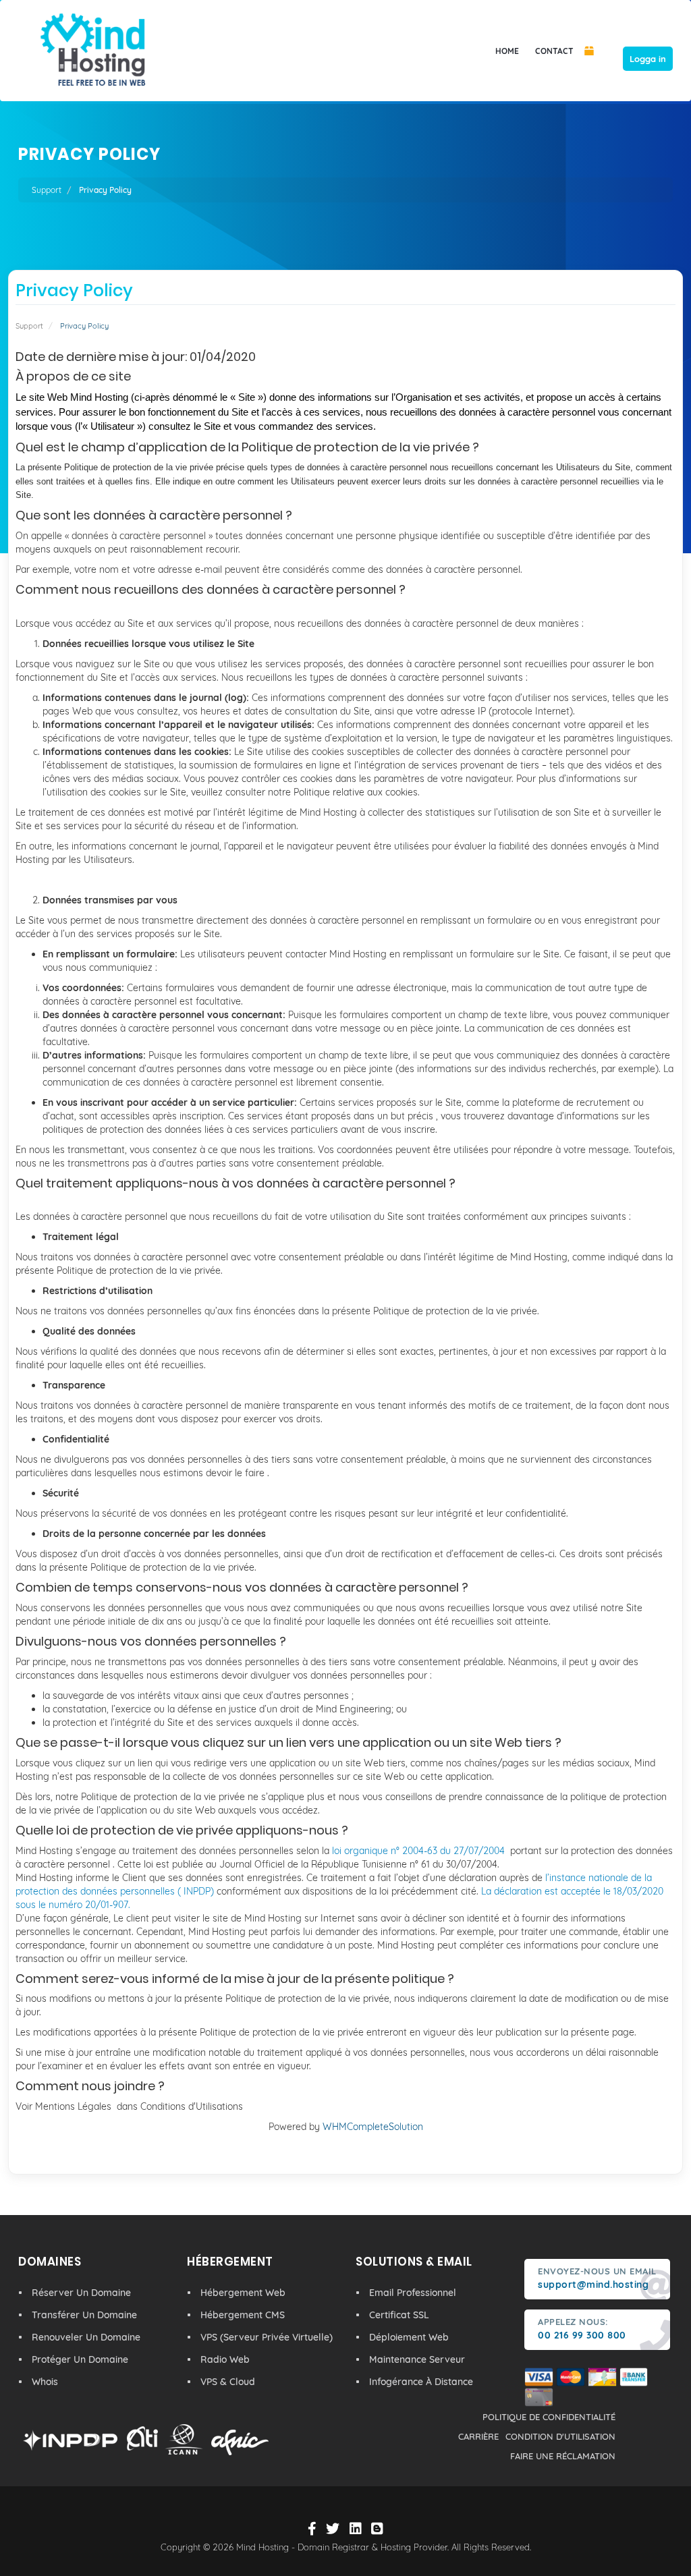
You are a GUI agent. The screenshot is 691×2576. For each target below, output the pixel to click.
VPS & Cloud (228, 2382)
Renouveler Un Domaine (86, 2337)
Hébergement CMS (243, 2315)
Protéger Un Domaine (80, 2359)
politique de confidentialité (549, 2417)
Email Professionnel (413, 2293)
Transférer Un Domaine (84, 2315)
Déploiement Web (409, 2337)
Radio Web (225, 2359)
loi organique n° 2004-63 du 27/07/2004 (418, 1851)
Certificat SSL (399, 2315)
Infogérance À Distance (421, 2382)
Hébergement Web (243, 2293)
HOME (507, 51)
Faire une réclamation (563, 2456)
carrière (478, 2436)
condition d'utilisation (560, 2436)
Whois (45, 2382)
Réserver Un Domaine (81, 2293)
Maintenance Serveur (417, 2359)
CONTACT (554, 51)
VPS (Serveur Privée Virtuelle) (267, 2337)
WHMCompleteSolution (373, 2127)
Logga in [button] (648, 59)
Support (47, 190)
